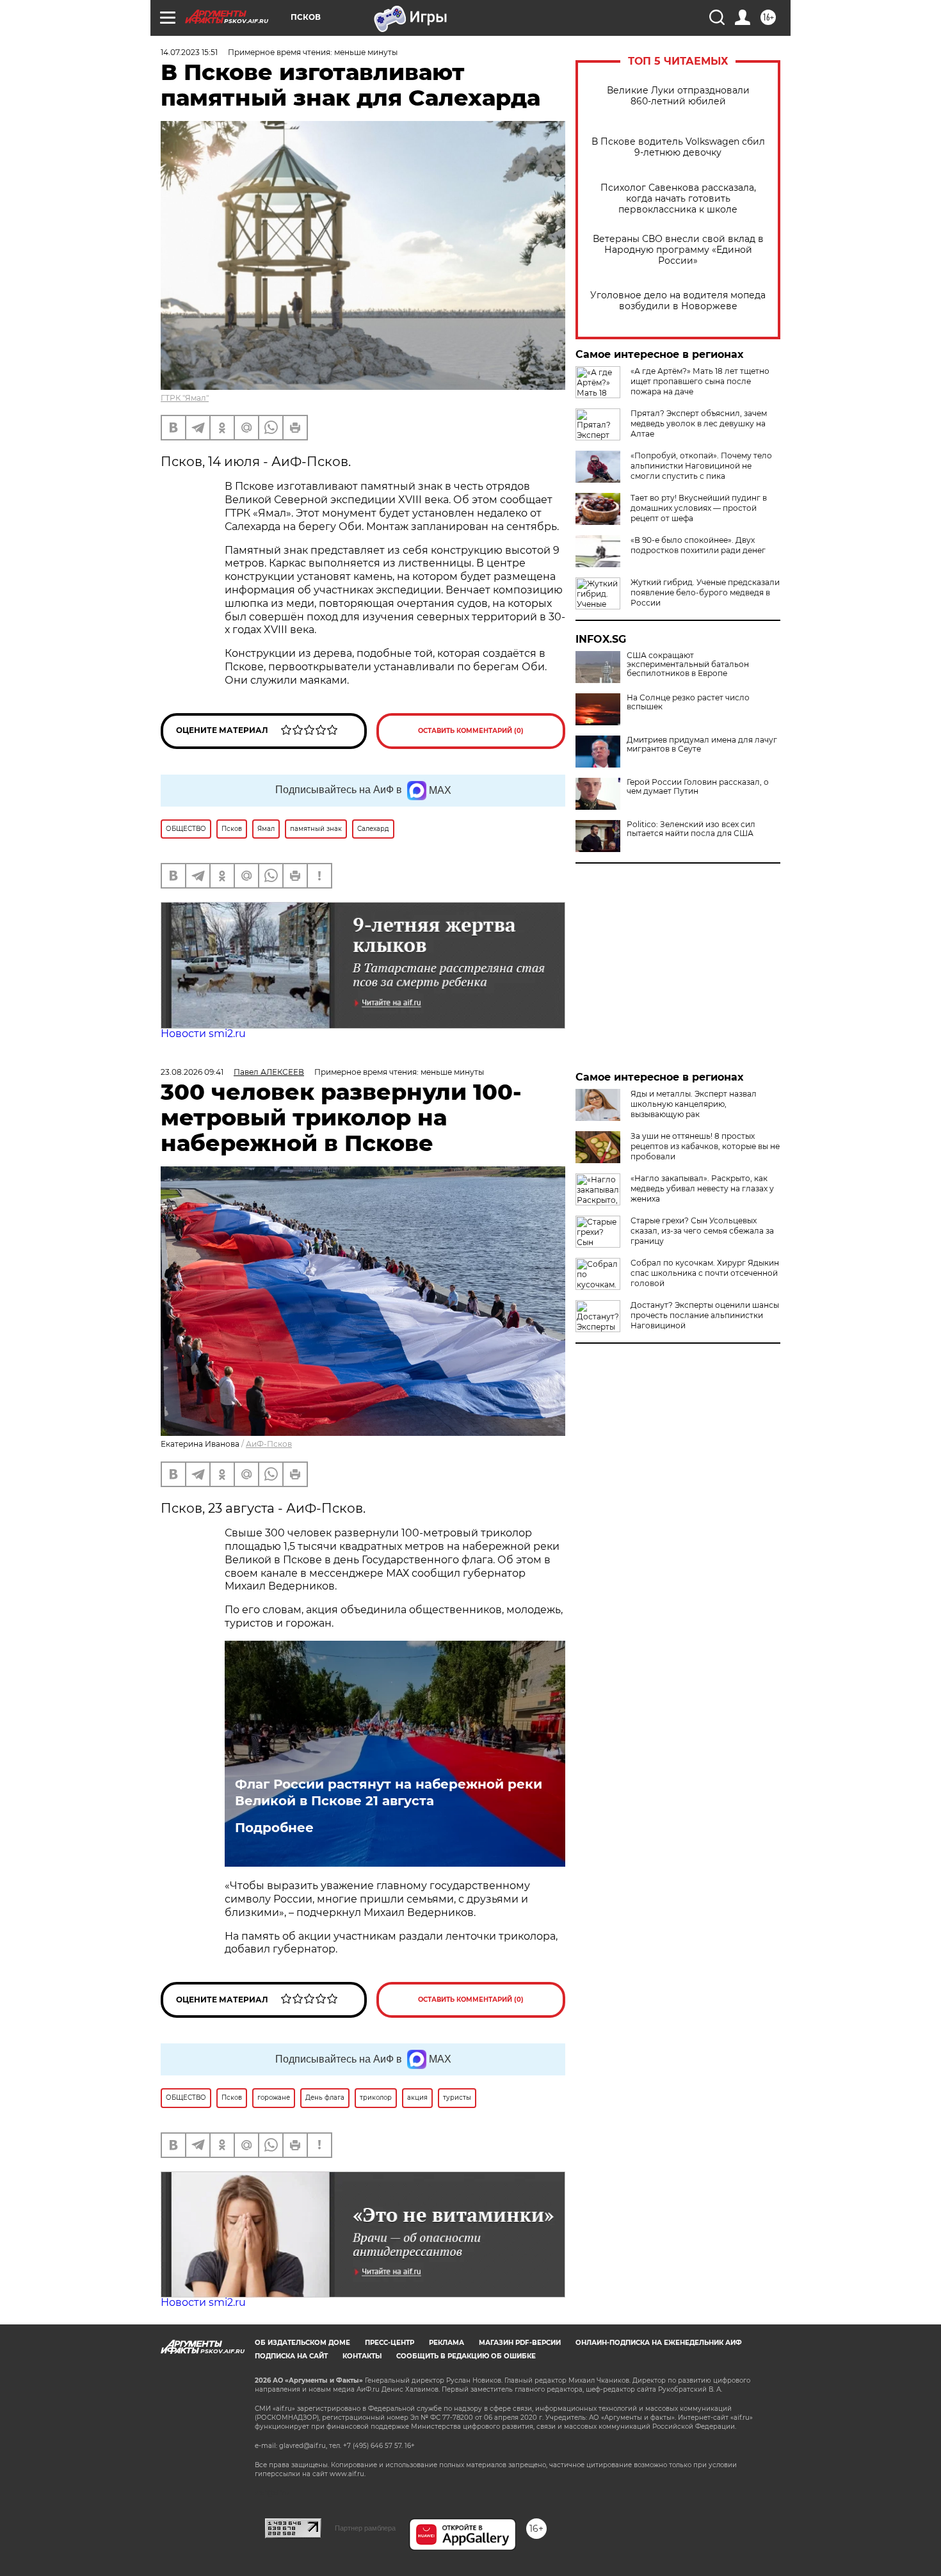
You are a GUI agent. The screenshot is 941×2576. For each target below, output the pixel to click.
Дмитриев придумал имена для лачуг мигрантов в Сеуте (702, 745)
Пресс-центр (390, 2343)
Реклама (446, 2343)
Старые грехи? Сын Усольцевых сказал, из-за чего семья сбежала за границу (702, 1231)
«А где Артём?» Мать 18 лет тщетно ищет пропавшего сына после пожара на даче (700, 381)
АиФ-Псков (269, 1444)
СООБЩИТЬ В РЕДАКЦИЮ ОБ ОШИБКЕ (466, 2356)
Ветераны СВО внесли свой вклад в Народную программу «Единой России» (678, 250)
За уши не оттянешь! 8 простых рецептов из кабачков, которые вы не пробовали (705, 1146)
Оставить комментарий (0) (471, 731)
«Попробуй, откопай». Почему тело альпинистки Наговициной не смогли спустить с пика (701, 466)
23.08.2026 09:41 (192, 1072)
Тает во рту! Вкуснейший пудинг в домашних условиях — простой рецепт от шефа (699, 508)
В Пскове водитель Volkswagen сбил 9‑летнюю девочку (678, 147)
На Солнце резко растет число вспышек (688, 702)
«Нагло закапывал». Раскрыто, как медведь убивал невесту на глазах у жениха (702, 1188)
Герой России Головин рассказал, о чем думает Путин (698, 787)
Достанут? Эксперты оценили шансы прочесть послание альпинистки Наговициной (705, 1315)
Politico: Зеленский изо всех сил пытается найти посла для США (691, 829)
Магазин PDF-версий (520, 2343)
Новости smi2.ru (203, 1034)
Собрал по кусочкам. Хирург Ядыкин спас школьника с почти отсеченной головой (705, 1273)
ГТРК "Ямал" (185, 398)
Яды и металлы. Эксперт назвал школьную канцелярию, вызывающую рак (694, 1104)
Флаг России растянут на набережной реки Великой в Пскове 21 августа (389, 1792)
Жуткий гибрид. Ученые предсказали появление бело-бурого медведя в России (705, 592)
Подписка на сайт (291, 2356)
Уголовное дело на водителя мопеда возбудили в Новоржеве (678, 301)
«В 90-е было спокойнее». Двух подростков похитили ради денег (698, 545)
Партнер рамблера (365, 2528)
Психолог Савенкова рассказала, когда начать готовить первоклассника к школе (678, 199)
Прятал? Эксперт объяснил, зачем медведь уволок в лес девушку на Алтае (699, 423)
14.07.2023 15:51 (189, 52)
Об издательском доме (302, 2343)
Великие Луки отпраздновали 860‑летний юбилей (678, 96)
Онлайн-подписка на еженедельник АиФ (659, 2343)
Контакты (362, 2356)
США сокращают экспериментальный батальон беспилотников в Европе (688, 664)
